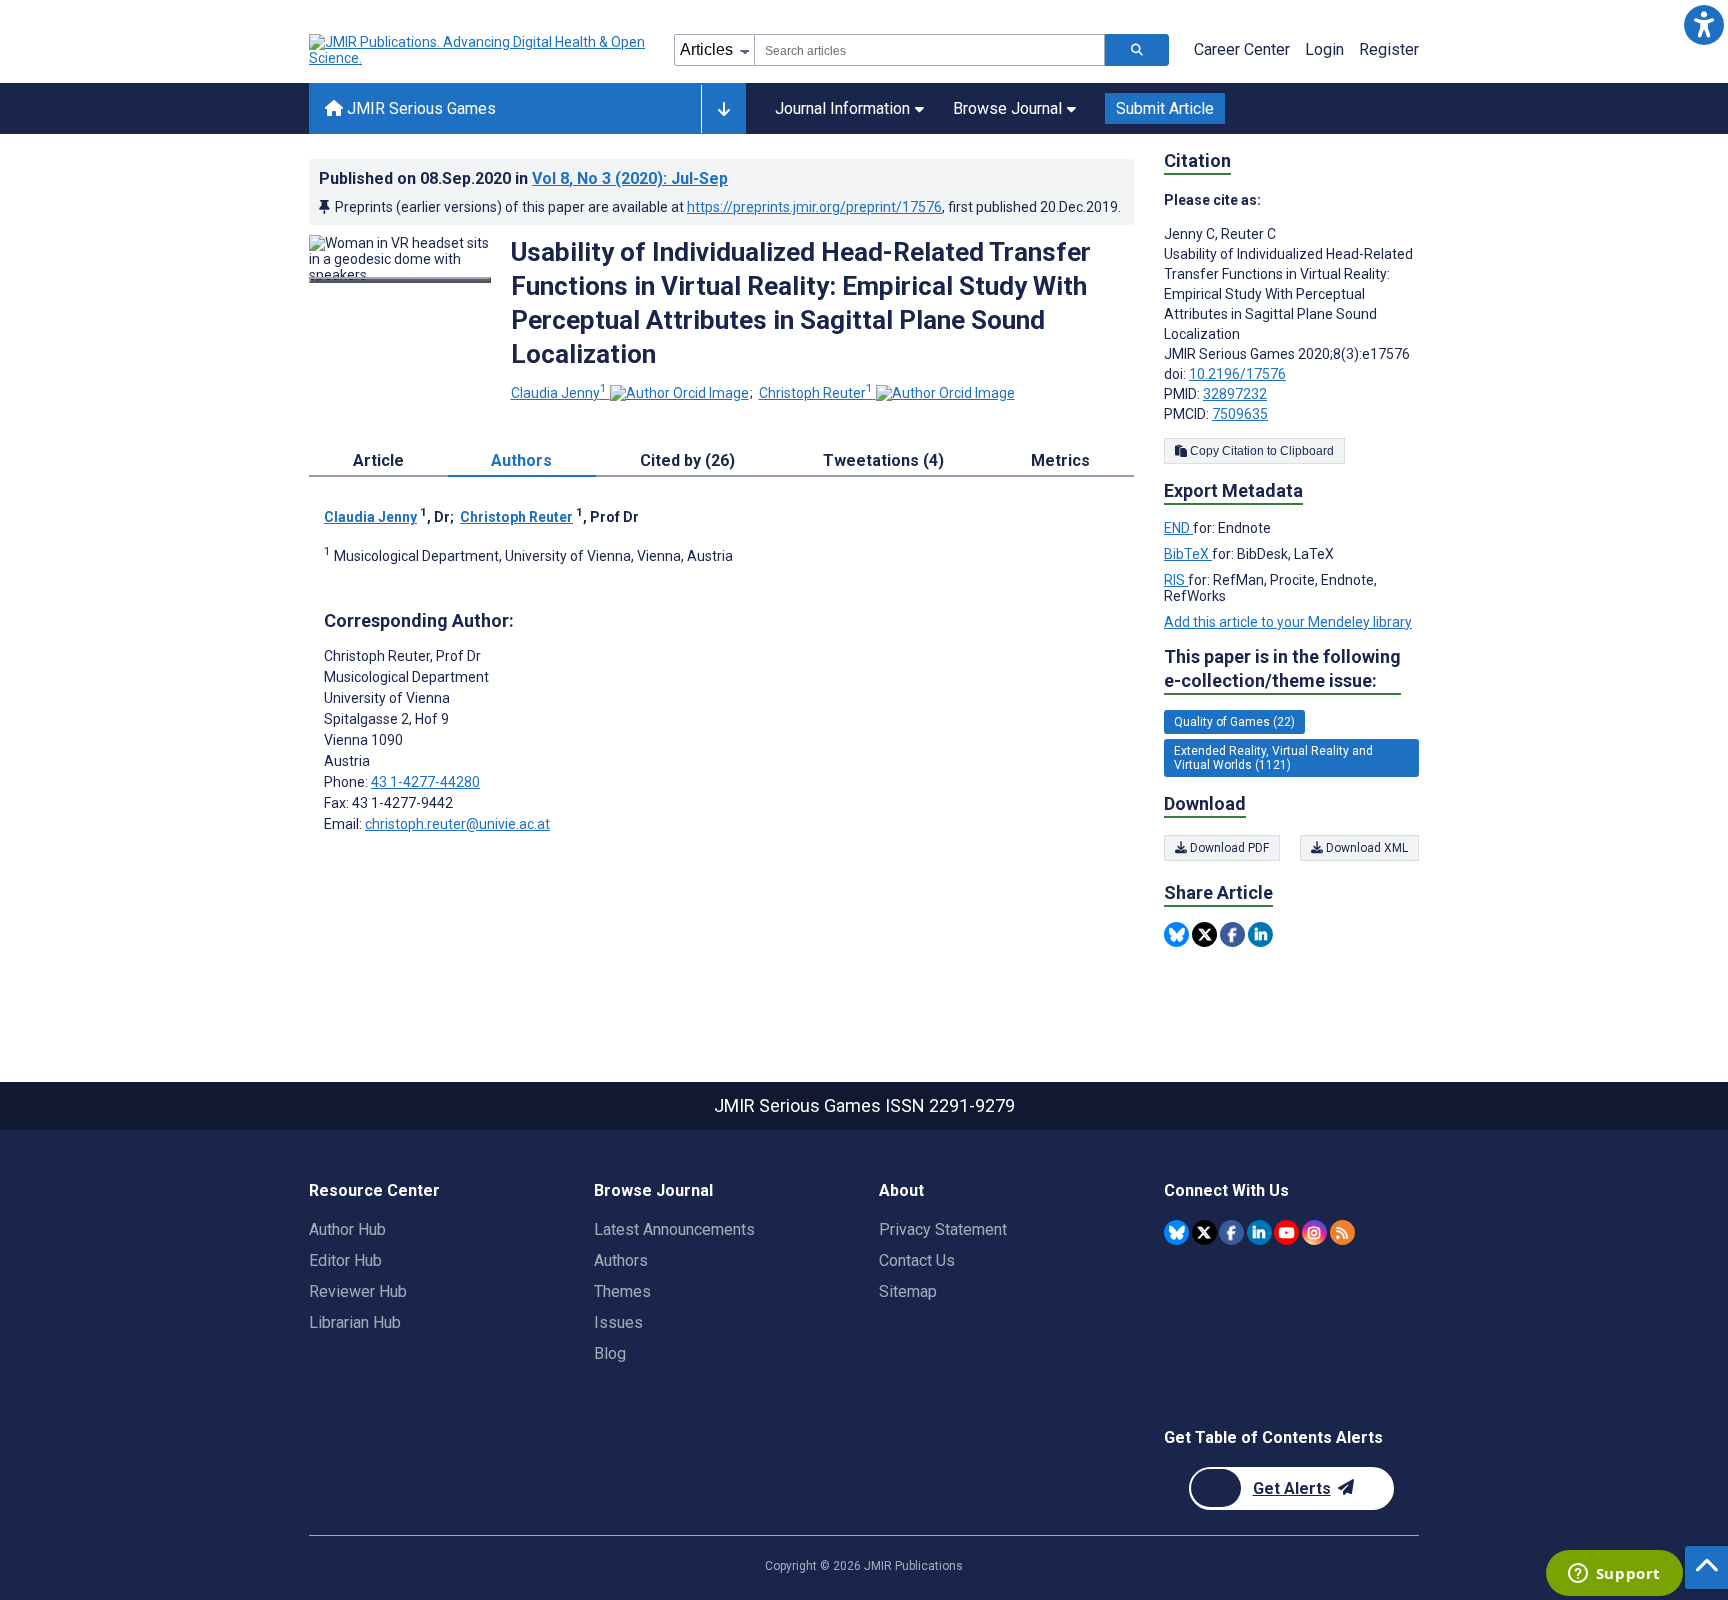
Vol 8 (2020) (630, 178)
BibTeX (1188, 554)
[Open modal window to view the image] (400, 280)
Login (1324, 49)
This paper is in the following (1282, 668)
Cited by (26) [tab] (687, 460)
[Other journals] (723, 109)
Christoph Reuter (816, 393)
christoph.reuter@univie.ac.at (457, 824)
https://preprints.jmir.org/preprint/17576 (814, 207)
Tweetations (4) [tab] (883, 460)
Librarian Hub (355, 1322)
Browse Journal (1007, 108)
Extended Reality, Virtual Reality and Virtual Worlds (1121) (1273, 758)
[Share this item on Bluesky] (1176, 934)
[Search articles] (1137, 50)
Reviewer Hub (358, 1291)
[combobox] (929, 50)
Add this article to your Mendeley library (1288, 622)
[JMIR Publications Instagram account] (1314, 1232)
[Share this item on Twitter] (1204, 934)
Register (1389, 49)
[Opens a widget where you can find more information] (1614, 1575)
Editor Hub (345, 1260)
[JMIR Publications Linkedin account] (1259, 1232)
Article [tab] (378, 460)
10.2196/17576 (1237, 374)
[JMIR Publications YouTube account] (1286, 1232)
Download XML (1365, 848)
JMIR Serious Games (419, 108)
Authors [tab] (521, 460)
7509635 (1240, 414)
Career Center (1242, 49)
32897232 (1235, 394)
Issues (618, 1322)
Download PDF (1228, 848)
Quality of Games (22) (1234, 722)
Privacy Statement (943, 1229)
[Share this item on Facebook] (1232, 934)
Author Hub (347, 1229)
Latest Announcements (674, 1229)
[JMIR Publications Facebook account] (1231, 1232)
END (1178, 528)
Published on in (523, 178)
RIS (1176, 580)
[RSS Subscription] (1342, 1232)
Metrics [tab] (1060, 460)
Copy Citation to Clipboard (1260, 451)
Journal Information (842, 108)
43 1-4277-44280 (425, 782)
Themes (622, 1291)
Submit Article (1165, 108)
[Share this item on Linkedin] (1260, 934)
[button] (1703, 24)
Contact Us (917, 1260)
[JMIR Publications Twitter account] (1204, 1232)
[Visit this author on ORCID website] (679, 393)
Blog (610, 1353)
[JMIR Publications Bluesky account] (1176, 1232)
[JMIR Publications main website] (479, 50)
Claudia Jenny (559, 393)
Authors (621, 1260)
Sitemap (908, 1291)
